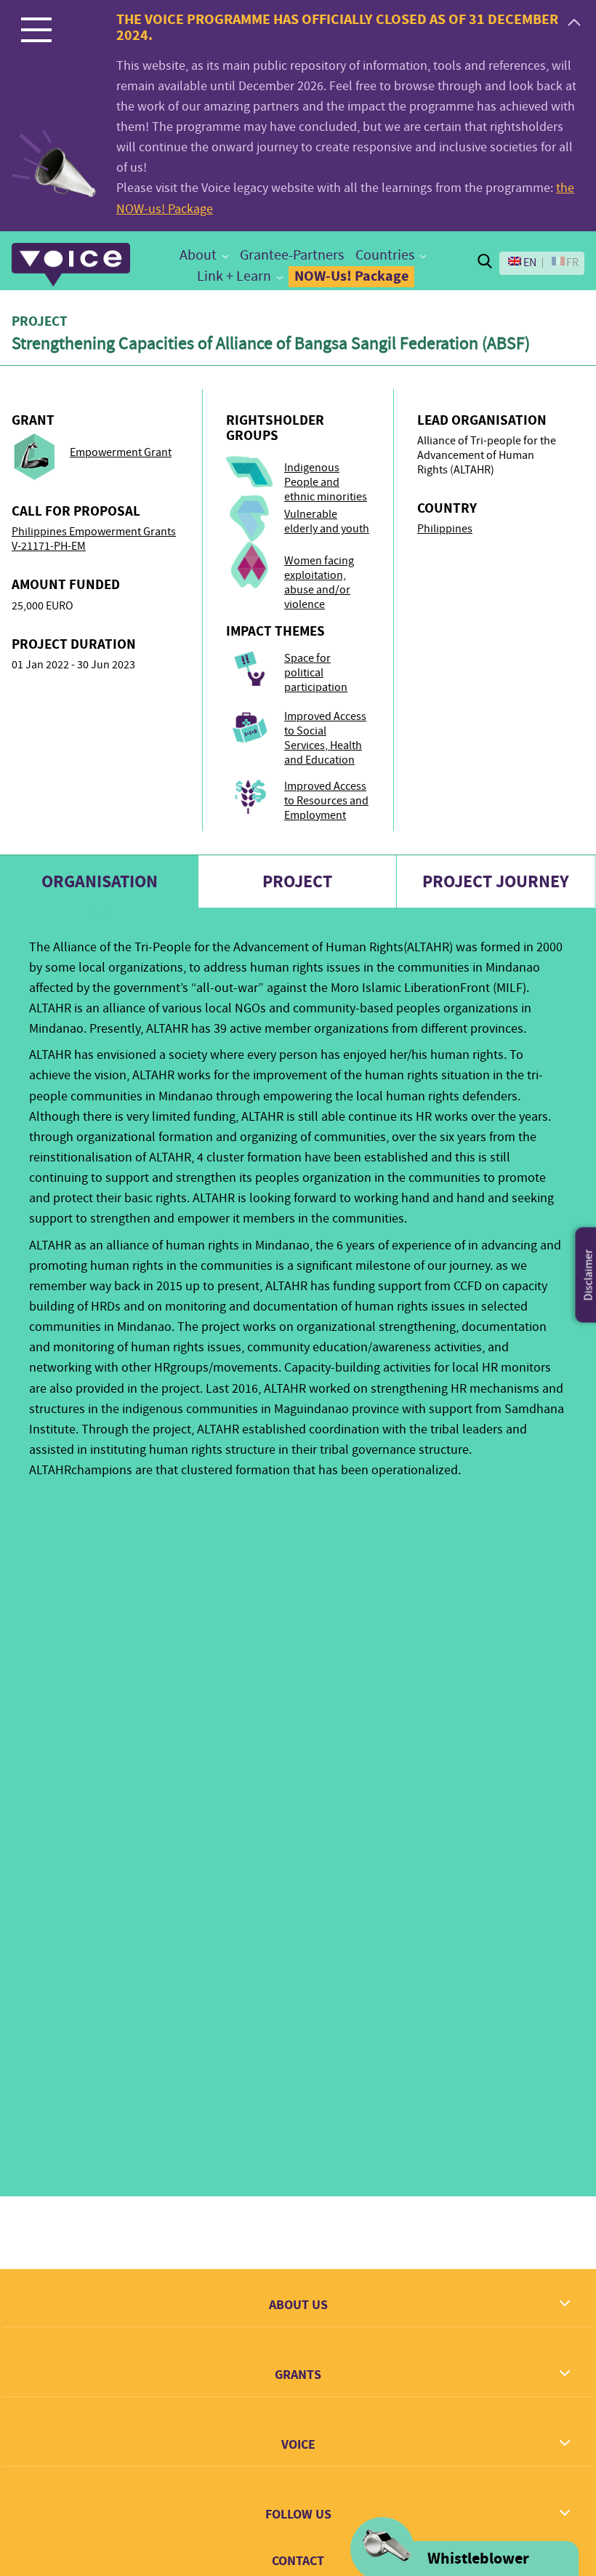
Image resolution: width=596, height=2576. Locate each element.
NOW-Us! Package (351, 276)
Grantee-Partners (292, 255)
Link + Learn (234, 276)
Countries (385, 255)
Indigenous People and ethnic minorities (326, 482)
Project (297, 881)
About (198, 255)
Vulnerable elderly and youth (327, 521)
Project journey (496, 881)
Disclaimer (589, 1275)
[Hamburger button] (36, 29)
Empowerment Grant (121, 452)
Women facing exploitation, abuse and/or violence (319, 583)
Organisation (100, 881)
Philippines (445, 529)
